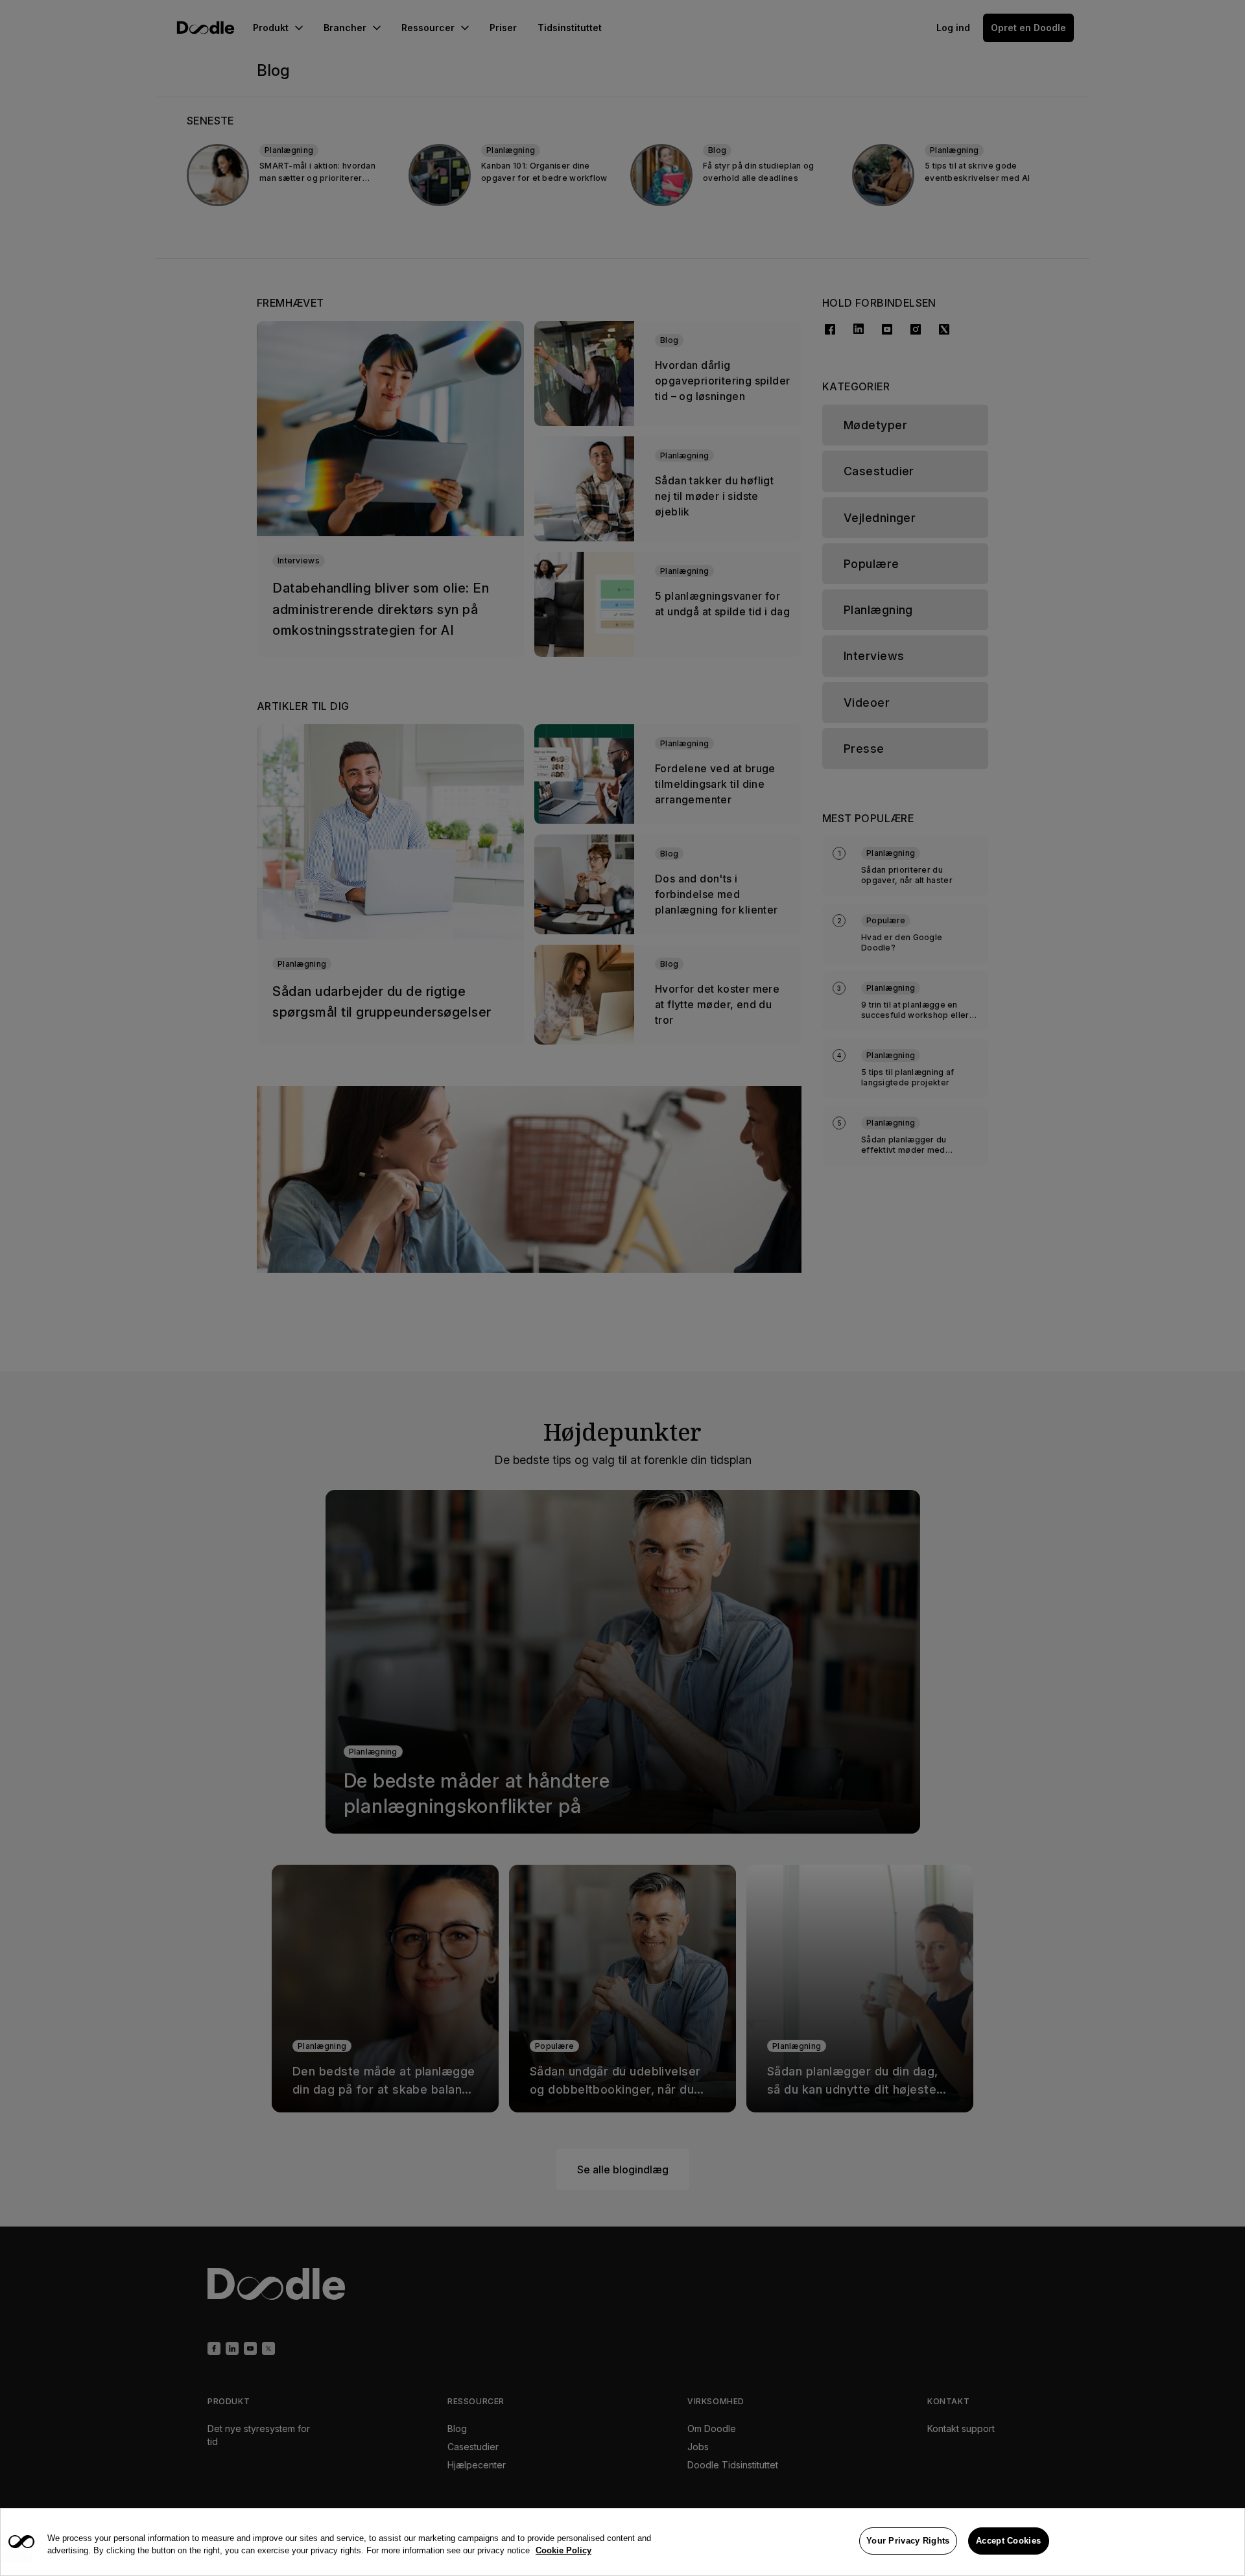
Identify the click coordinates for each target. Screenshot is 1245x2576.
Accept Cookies (1008, 2541)
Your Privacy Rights (908, 2541)
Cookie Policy (563, 2551)
